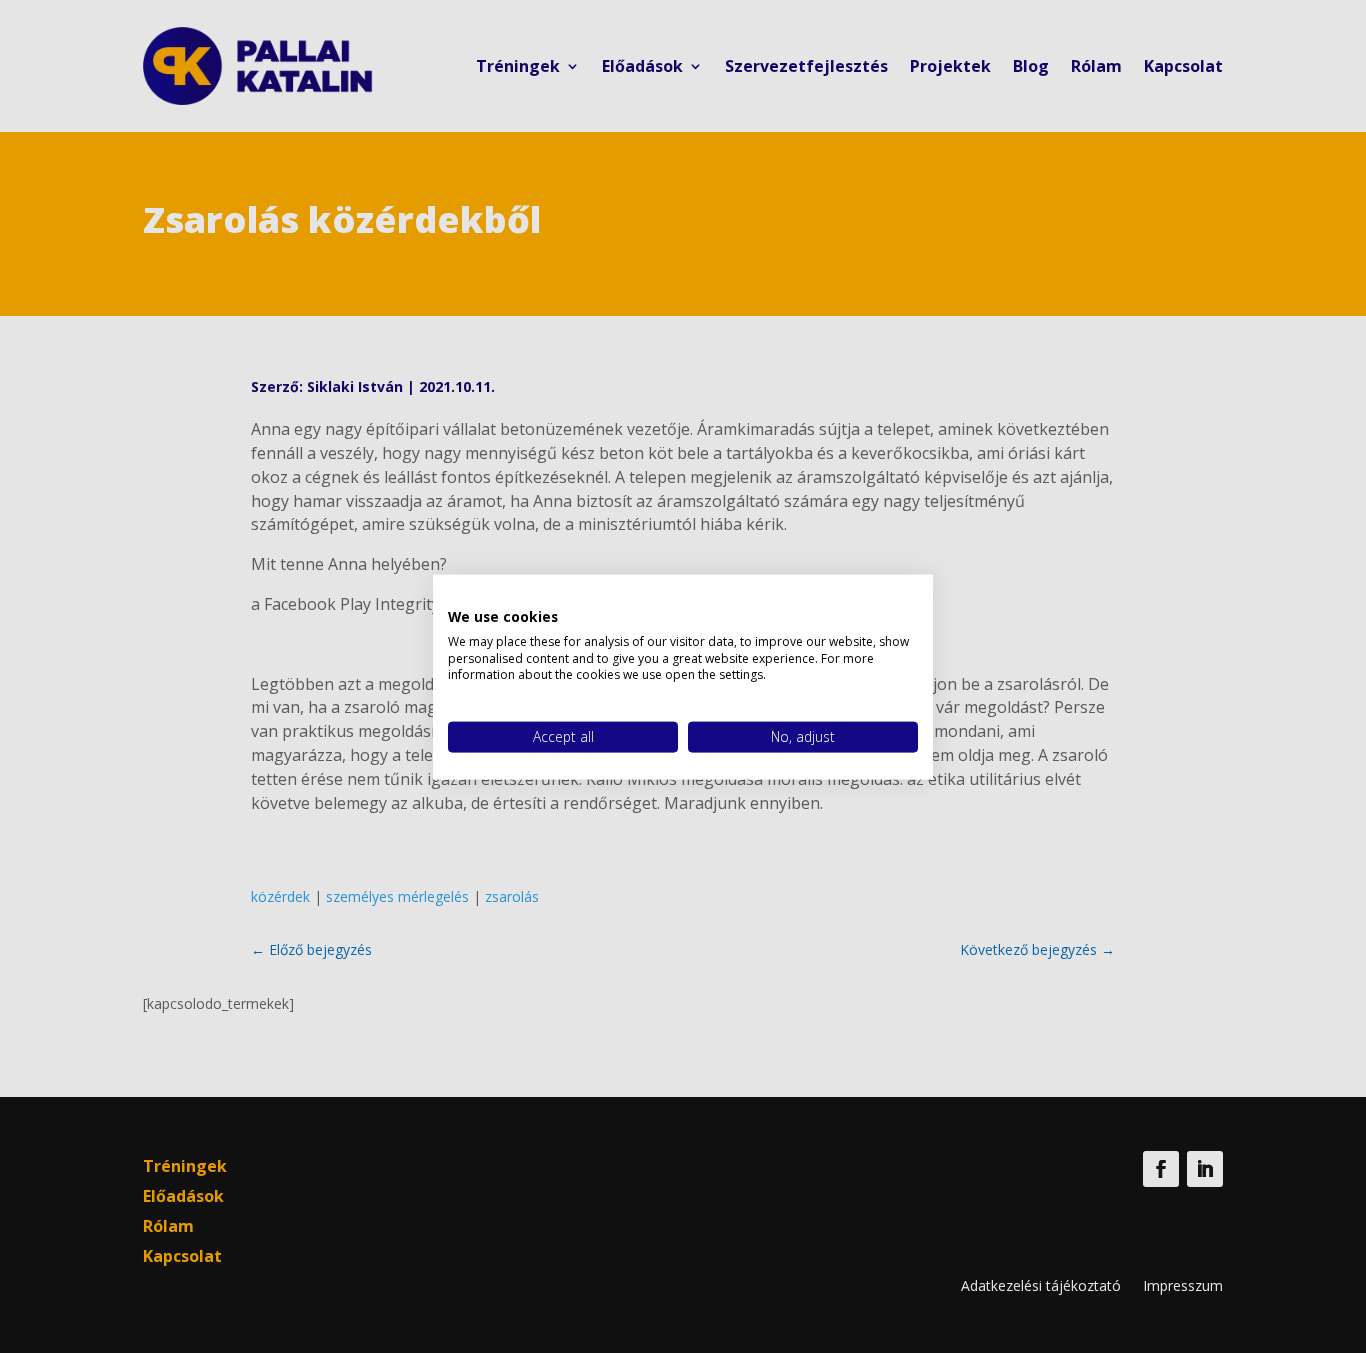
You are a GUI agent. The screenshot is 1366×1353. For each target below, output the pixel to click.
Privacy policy (874, 599)
